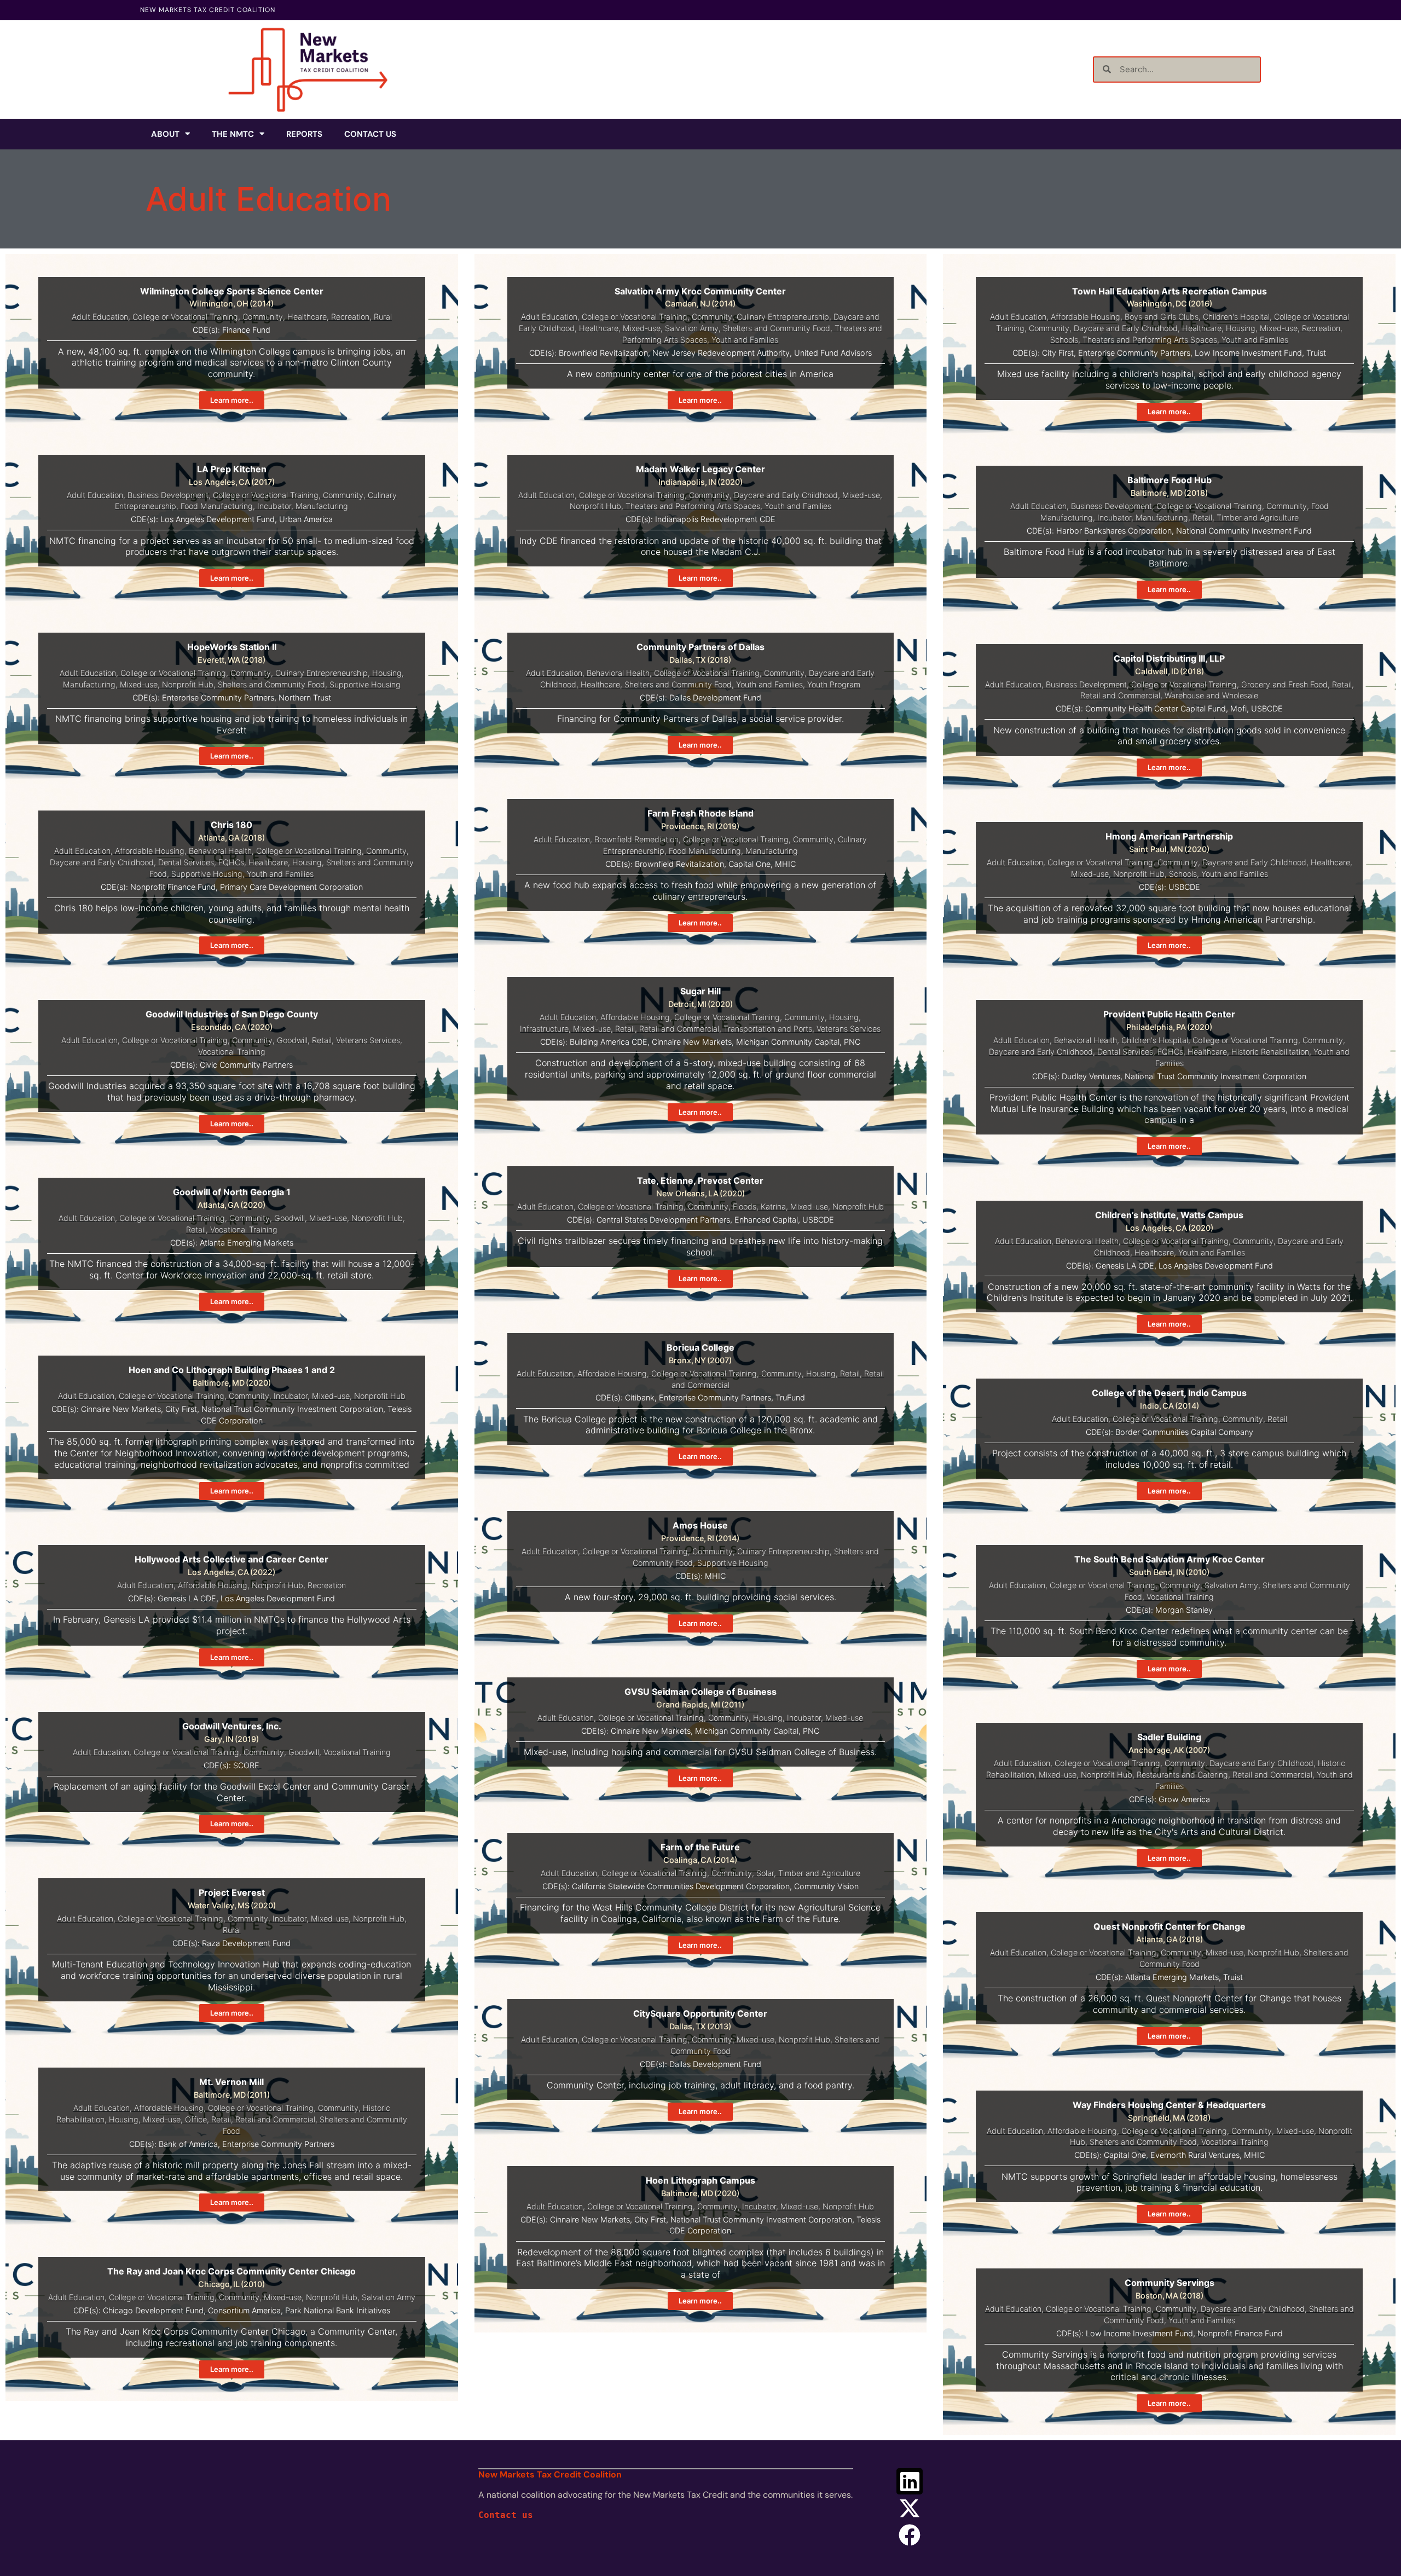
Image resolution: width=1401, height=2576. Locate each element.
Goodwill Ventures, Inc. (232, 1726)
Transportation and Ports (768, 1029)
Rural (383, 317)
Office (196, 2119)
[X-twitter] (910, 2508)
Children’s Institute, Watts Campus (1169, 1215)
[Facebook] (910, 2535)
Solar (765, 1873)
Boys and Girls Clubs (1162, 317)
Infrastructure (544, 1029)
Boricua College (700, 1347)
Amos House (700, 1525)
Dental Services (186, 862)
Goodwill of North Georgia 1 (232, 1192)
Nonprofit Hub (595, 506)
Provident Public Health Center (1169, 1014)
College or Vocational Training (185, 317)
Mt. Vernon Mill (231, 2082)
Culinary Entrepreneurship (783, 317)
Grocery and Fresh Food (1284, 684)
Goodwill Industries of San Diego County (232, 1014)
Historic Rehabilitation (1270, 1052)
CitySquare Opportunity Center (700, 2013)
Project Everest (232, 1892)
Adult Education (100, 317)
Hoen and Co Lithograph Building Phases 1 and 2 (232, 1370)
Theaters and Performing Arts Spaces (1150, 340)
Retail (1202, 517)
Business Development (168, 495)
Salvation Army (692, 328)
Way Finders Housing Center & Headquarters (1169, 2105)
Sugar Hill (700, 991)
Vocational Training (232, 1052)
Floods (745, 1206)
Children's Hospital (1236, 317)
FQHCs (231, 862)
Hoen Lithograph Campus (700, 2180)
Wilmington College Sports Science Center (232, 291)
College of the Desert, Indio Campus (1169, 1393)
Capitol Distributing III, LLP (1169, 658)
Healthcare (307, 317)
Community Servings (1170, 2283)
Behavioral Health (618, 673)
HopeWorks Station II (232, 647)
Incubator (274, 506)
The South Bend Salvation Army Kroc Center (1170, 1559)
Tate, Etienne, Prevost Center (700, 1180)
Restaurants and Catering (1182, 1775)
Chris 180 (231, 825)
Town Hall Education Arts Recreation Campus (1170, 291)
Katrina (773, 1206)
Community (263, 317)
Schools (1064, 340)
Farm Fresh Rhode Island (700, 813)
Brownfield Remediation (636, 839)
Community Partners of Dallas (700, 647)
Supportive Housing (365, 684)
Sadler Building (1169, 1737)
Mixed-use (642, 328)
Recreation (350, 317)
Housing (1241, 328)
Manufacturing (322, 506)
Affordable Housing (1086, 317)
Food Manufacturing (217, 506)
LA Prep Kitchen (232, 469)
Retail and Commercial (1120, 695)
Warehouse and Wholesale (1211, 695)
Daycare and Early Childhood (1126, 328)
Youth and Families (745, 340)
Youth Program (834, 684)
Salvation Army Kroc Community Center (700, 291)
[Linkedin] (910, 2481)
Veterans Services (368, 1040)
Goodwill (292, 1040)
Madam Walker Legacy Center (700, 469)
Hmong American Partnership (1169, 836)
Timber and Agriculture (1258, 517)
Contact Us (370, 134)
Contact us (506, 2515)
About (165, 134)
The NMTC (233, 134)
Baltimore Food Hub (1170, 480)
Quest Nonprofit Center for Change (1170, 1926)
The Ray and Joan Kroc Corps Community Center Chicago (231, 2271)
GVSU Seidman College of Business (700, 1692)
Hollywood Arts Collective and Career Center (231, 1559)
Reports (304, 134)
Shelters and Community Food (777, 328)
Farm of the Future (700, 1847)
